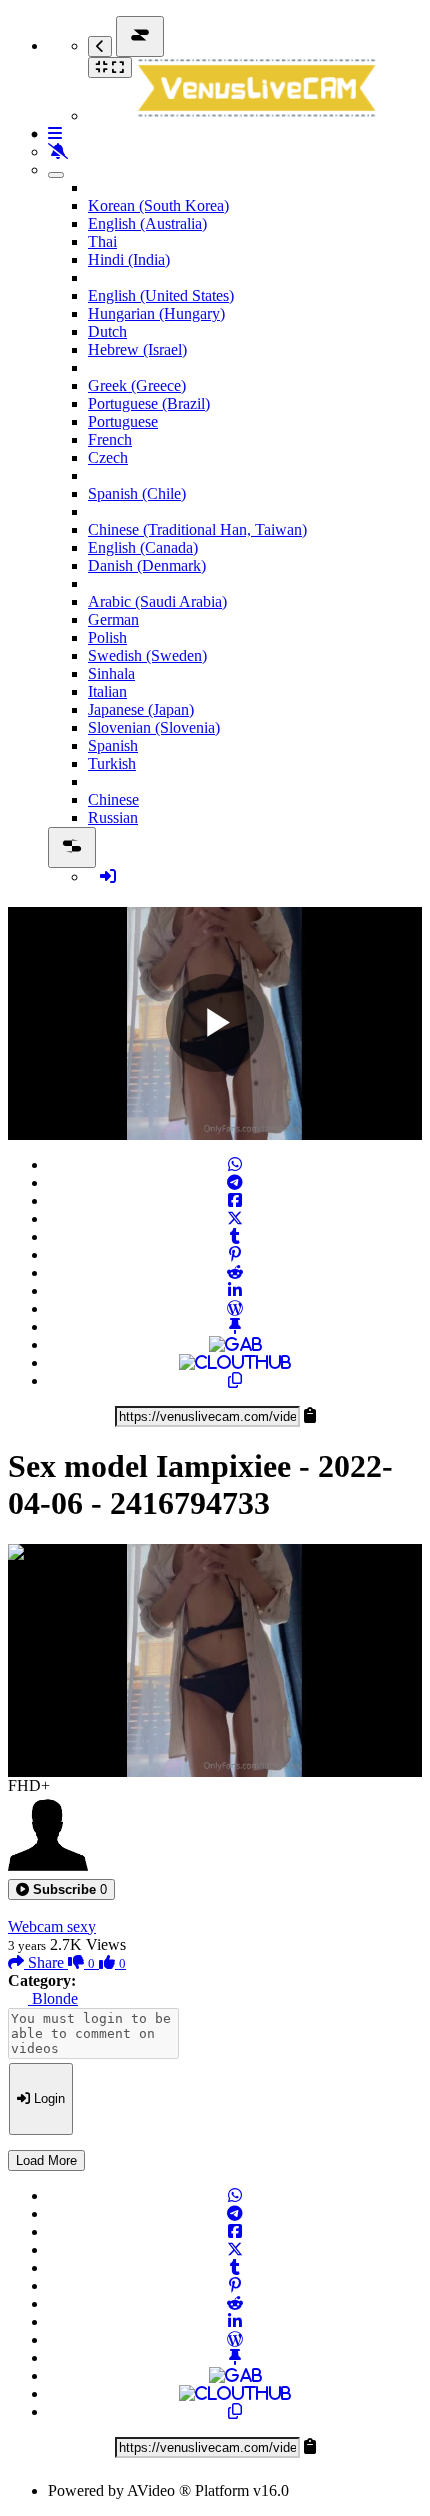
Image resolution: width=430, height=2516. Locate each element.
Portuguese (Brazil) (149, 403)
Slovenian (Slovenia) (154, 727)
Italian (107, 691)
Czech (108, 457)
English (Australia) (147, 223)
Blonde (53, 1998)
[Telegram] (235, 1182)
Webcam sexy (52, 1926)
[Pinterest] (235, 1254)
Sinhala (111, 673)
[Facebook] (235, 1200)
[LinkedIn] (235, 1290)
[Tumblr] (235, 1236)
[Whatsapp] (235, 1164)
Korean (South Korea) (158, 205)
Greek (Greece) (137, 385)
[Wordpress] (235, 1308)
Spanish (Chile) (137, 493)
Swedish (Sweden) (147, 655)
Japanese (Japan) (141, 709)
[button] (61, 1889)
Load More (46, 2160)
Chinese (113, 799)
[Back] (100, 46)
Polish (107, 637)
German (113, 619)
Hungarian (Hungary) (156, 313)
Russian (113, 817)
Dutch (107, 331)
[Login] (108, 876)
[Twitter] (235, 1218)
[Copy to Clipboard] (235, 1380)
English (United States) (161, 295)
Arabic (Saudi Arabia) (157, 601)
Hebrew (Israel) (137, 349)
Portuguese (123, 421)
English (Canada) (143, 547)
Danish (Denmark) (147, 565)
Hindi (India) (129, 259)
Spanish (113, 745)
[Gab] (235, 1344)
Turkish (112, 763)
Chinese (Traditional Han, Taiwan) (197, 529)
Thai (102, 241)
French (110, 439)
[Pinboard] (235, 1326)
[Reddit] (235, 1272)
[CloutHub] (235, 1362)
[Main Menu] (140, 36)
